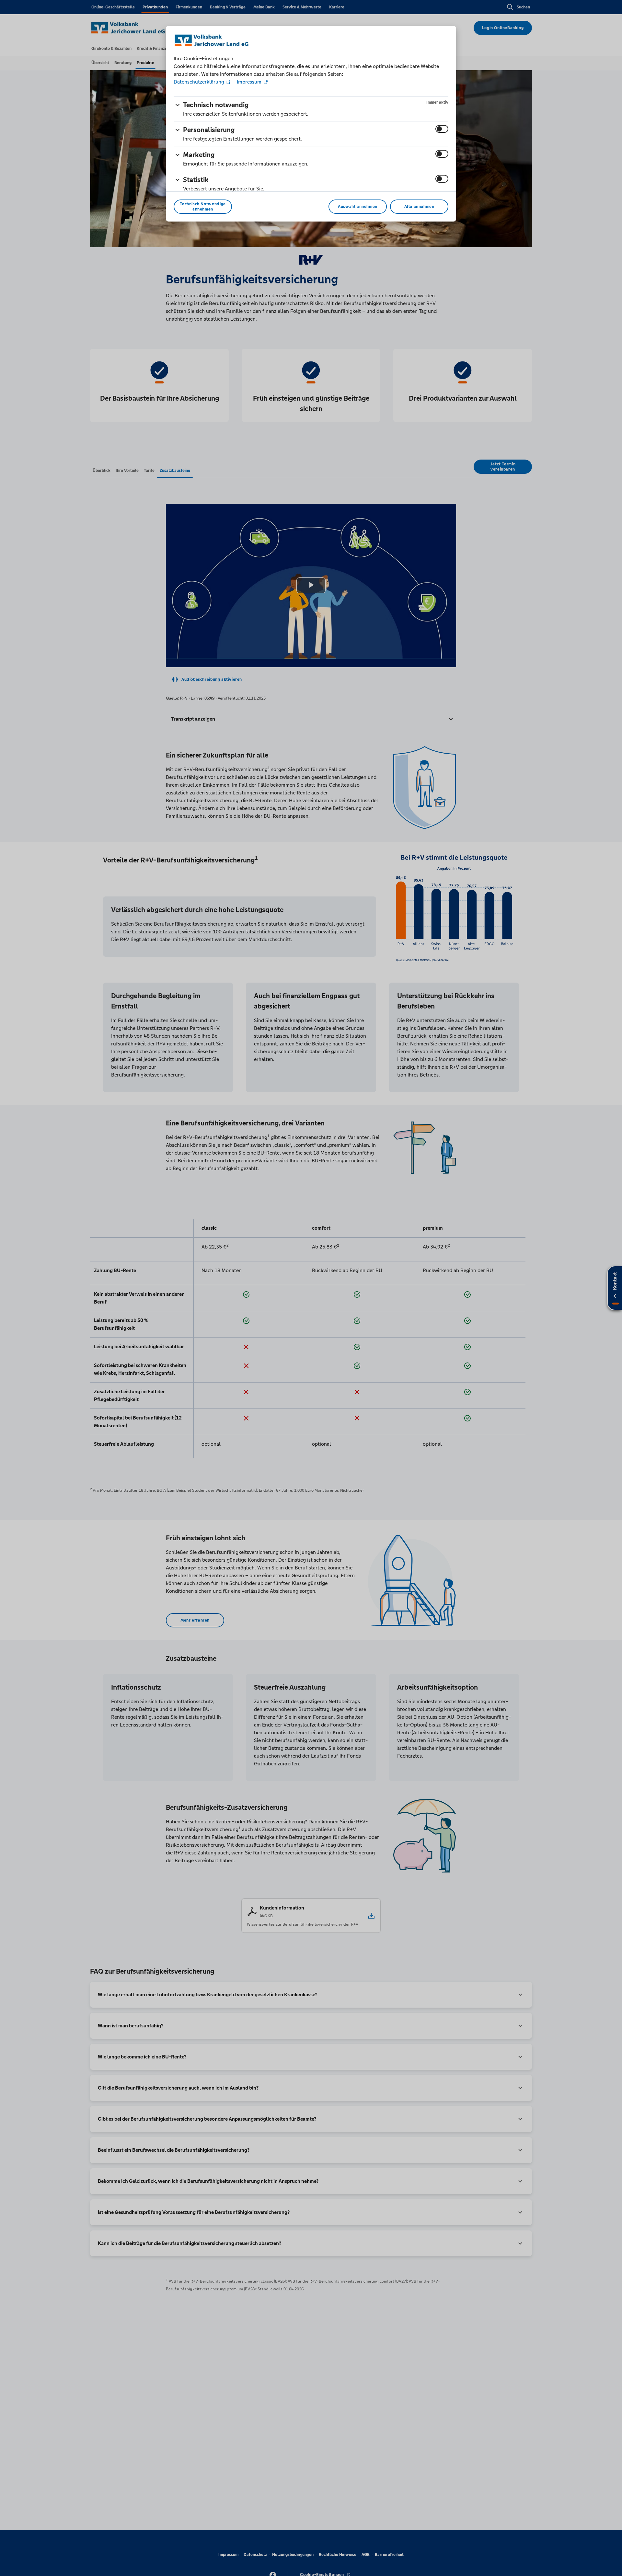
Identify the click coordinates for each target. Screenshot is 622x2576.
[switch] (442, 129)
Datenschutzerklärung (200, 82)
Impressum (249, 82)
